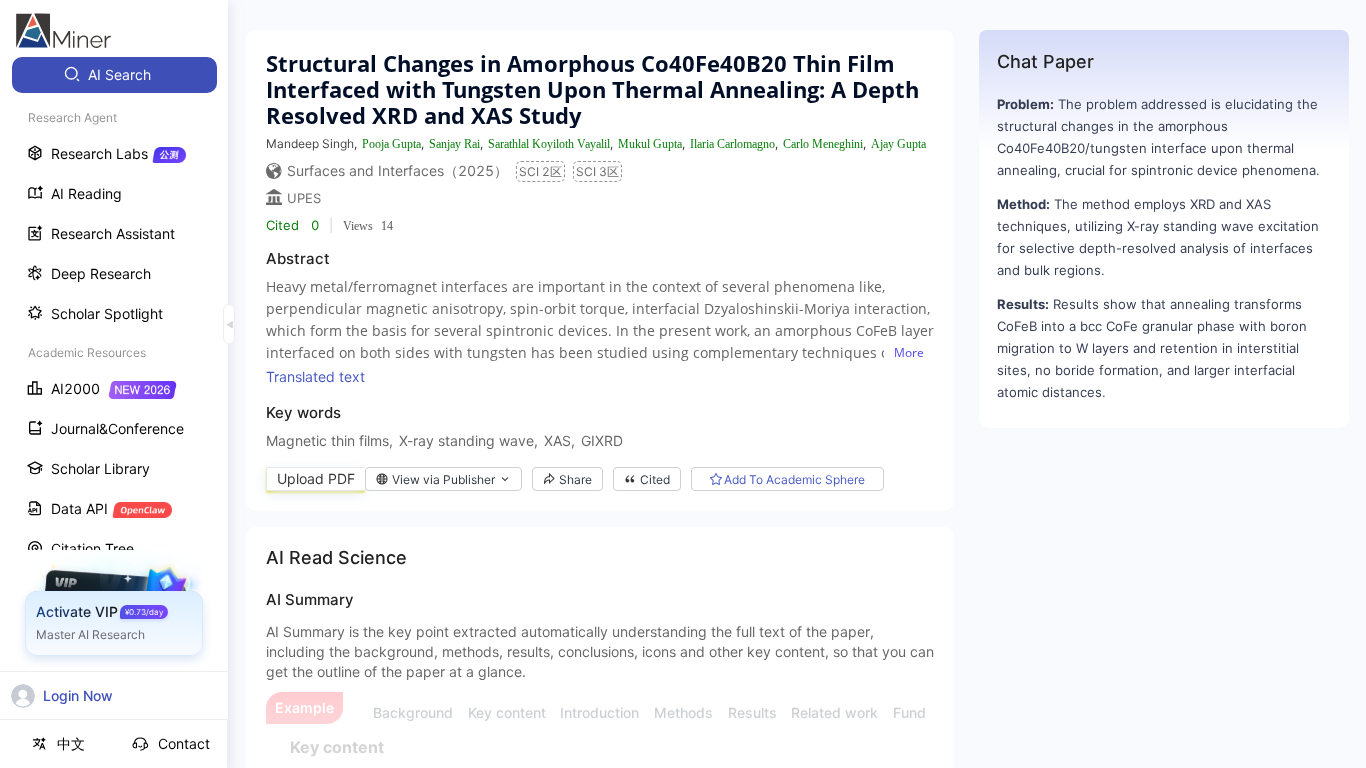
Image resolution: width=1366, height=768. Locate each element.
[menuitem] (114, 75)
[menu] (114, 371)
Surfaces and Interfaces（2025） (397, 170)
